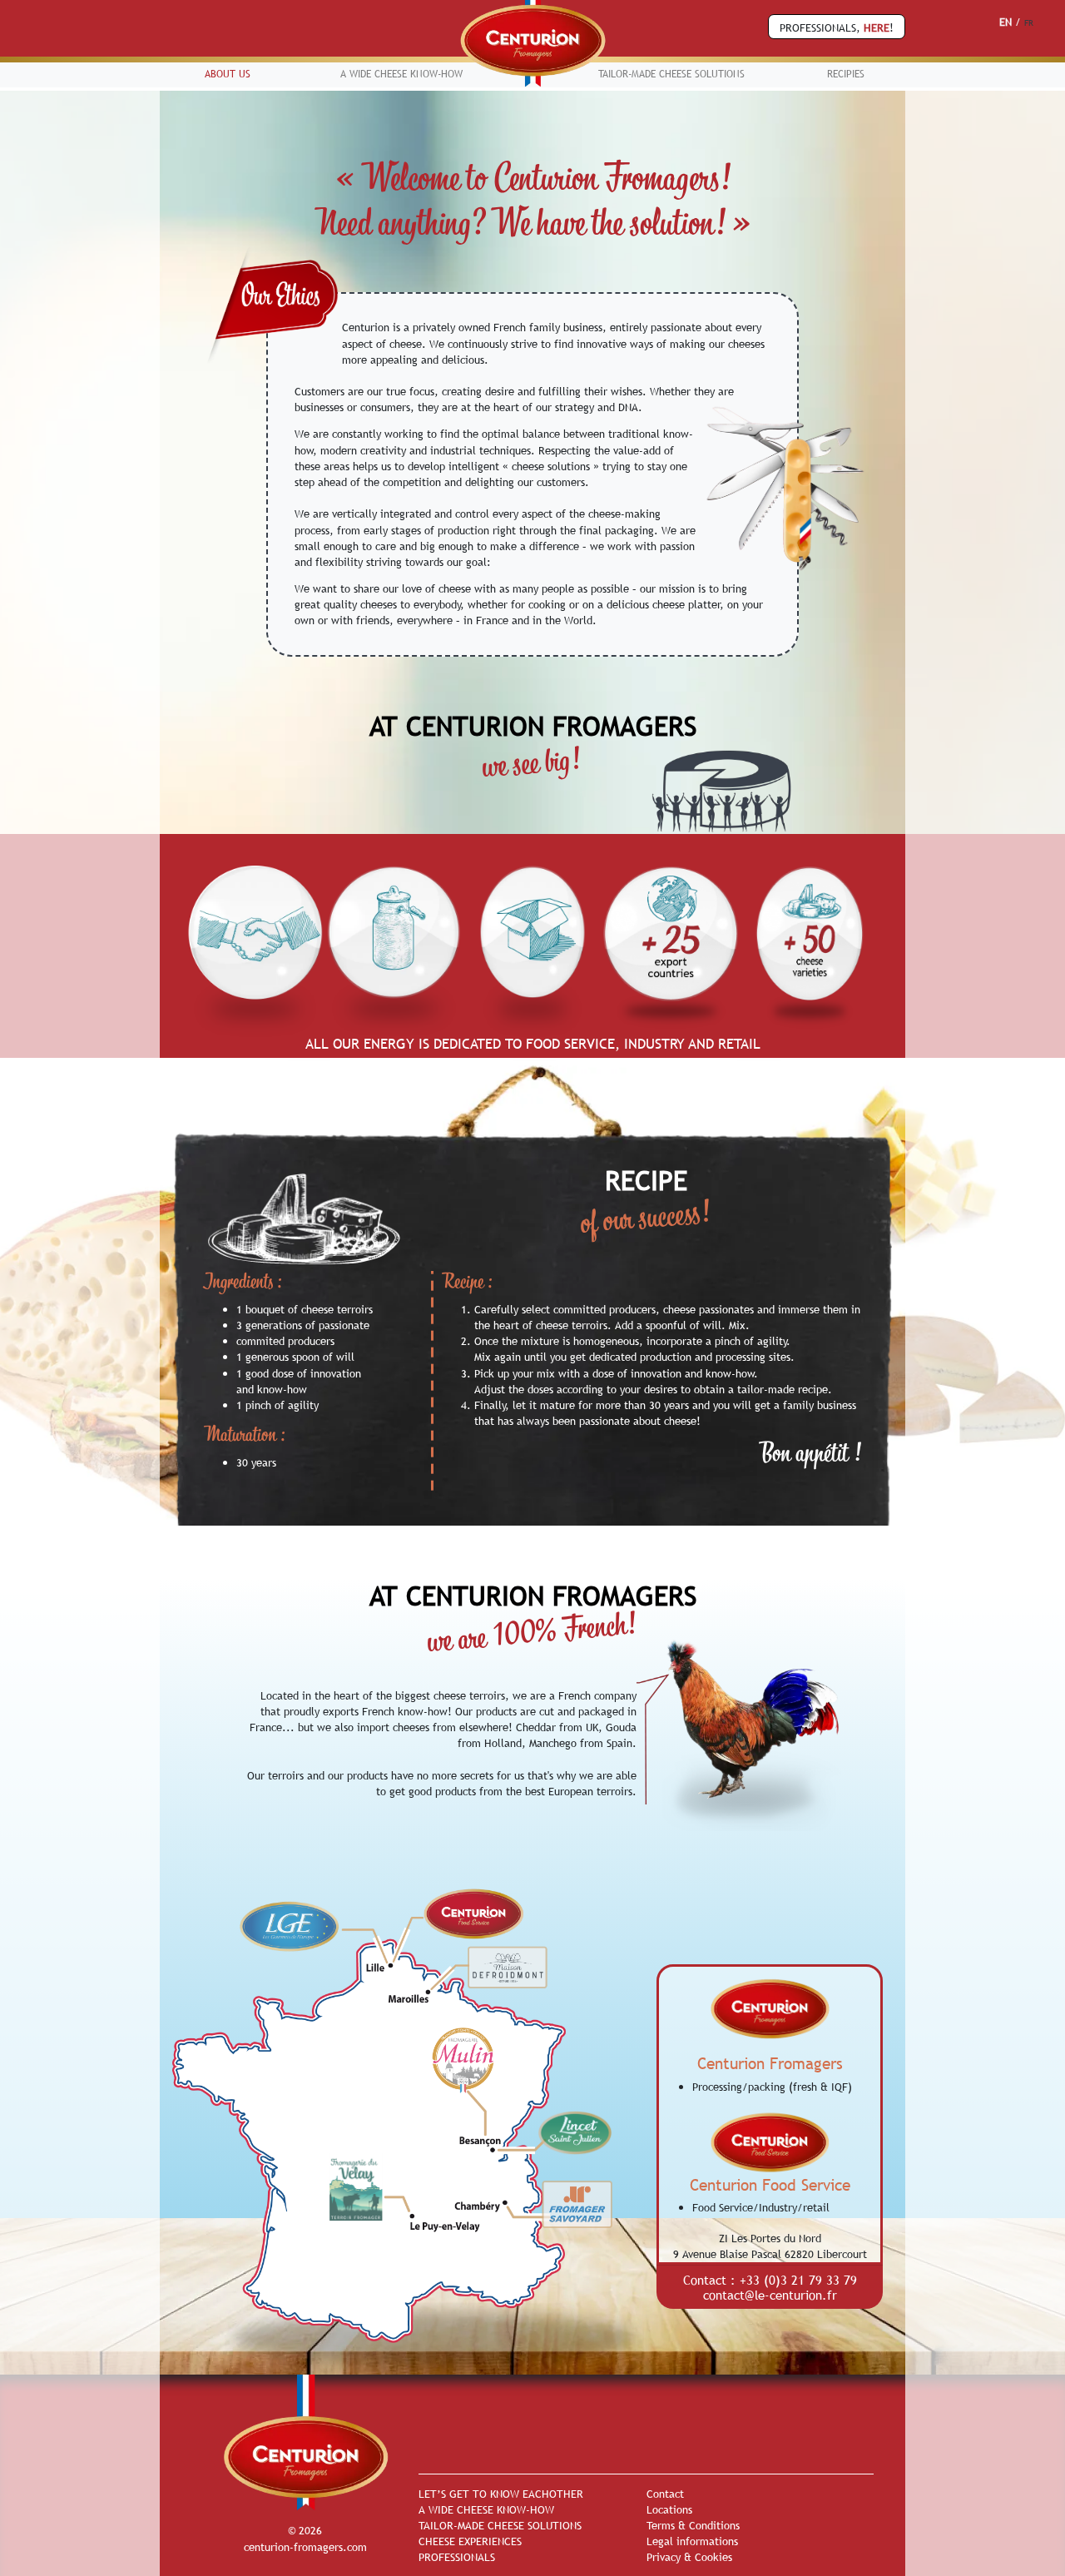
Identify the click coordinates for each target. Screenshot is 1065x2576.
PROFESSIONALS (457, 2557)
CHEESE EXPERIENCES (470, 2541)
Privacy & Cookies (689, 2557)
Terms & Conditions (693, 2525)
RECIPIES (846, 74)
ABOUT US (228, 74)
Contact (665, 2494)
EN (1006, 22)
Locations (669, 2509)
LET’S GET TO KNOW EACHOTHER (501, 2494)
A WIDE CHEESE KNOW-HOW (401, 74)
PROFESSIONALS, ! (837, 27)
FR (1029, 23)
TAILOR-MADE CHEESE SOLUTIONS (671, 74)
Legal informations (692, 2541)
